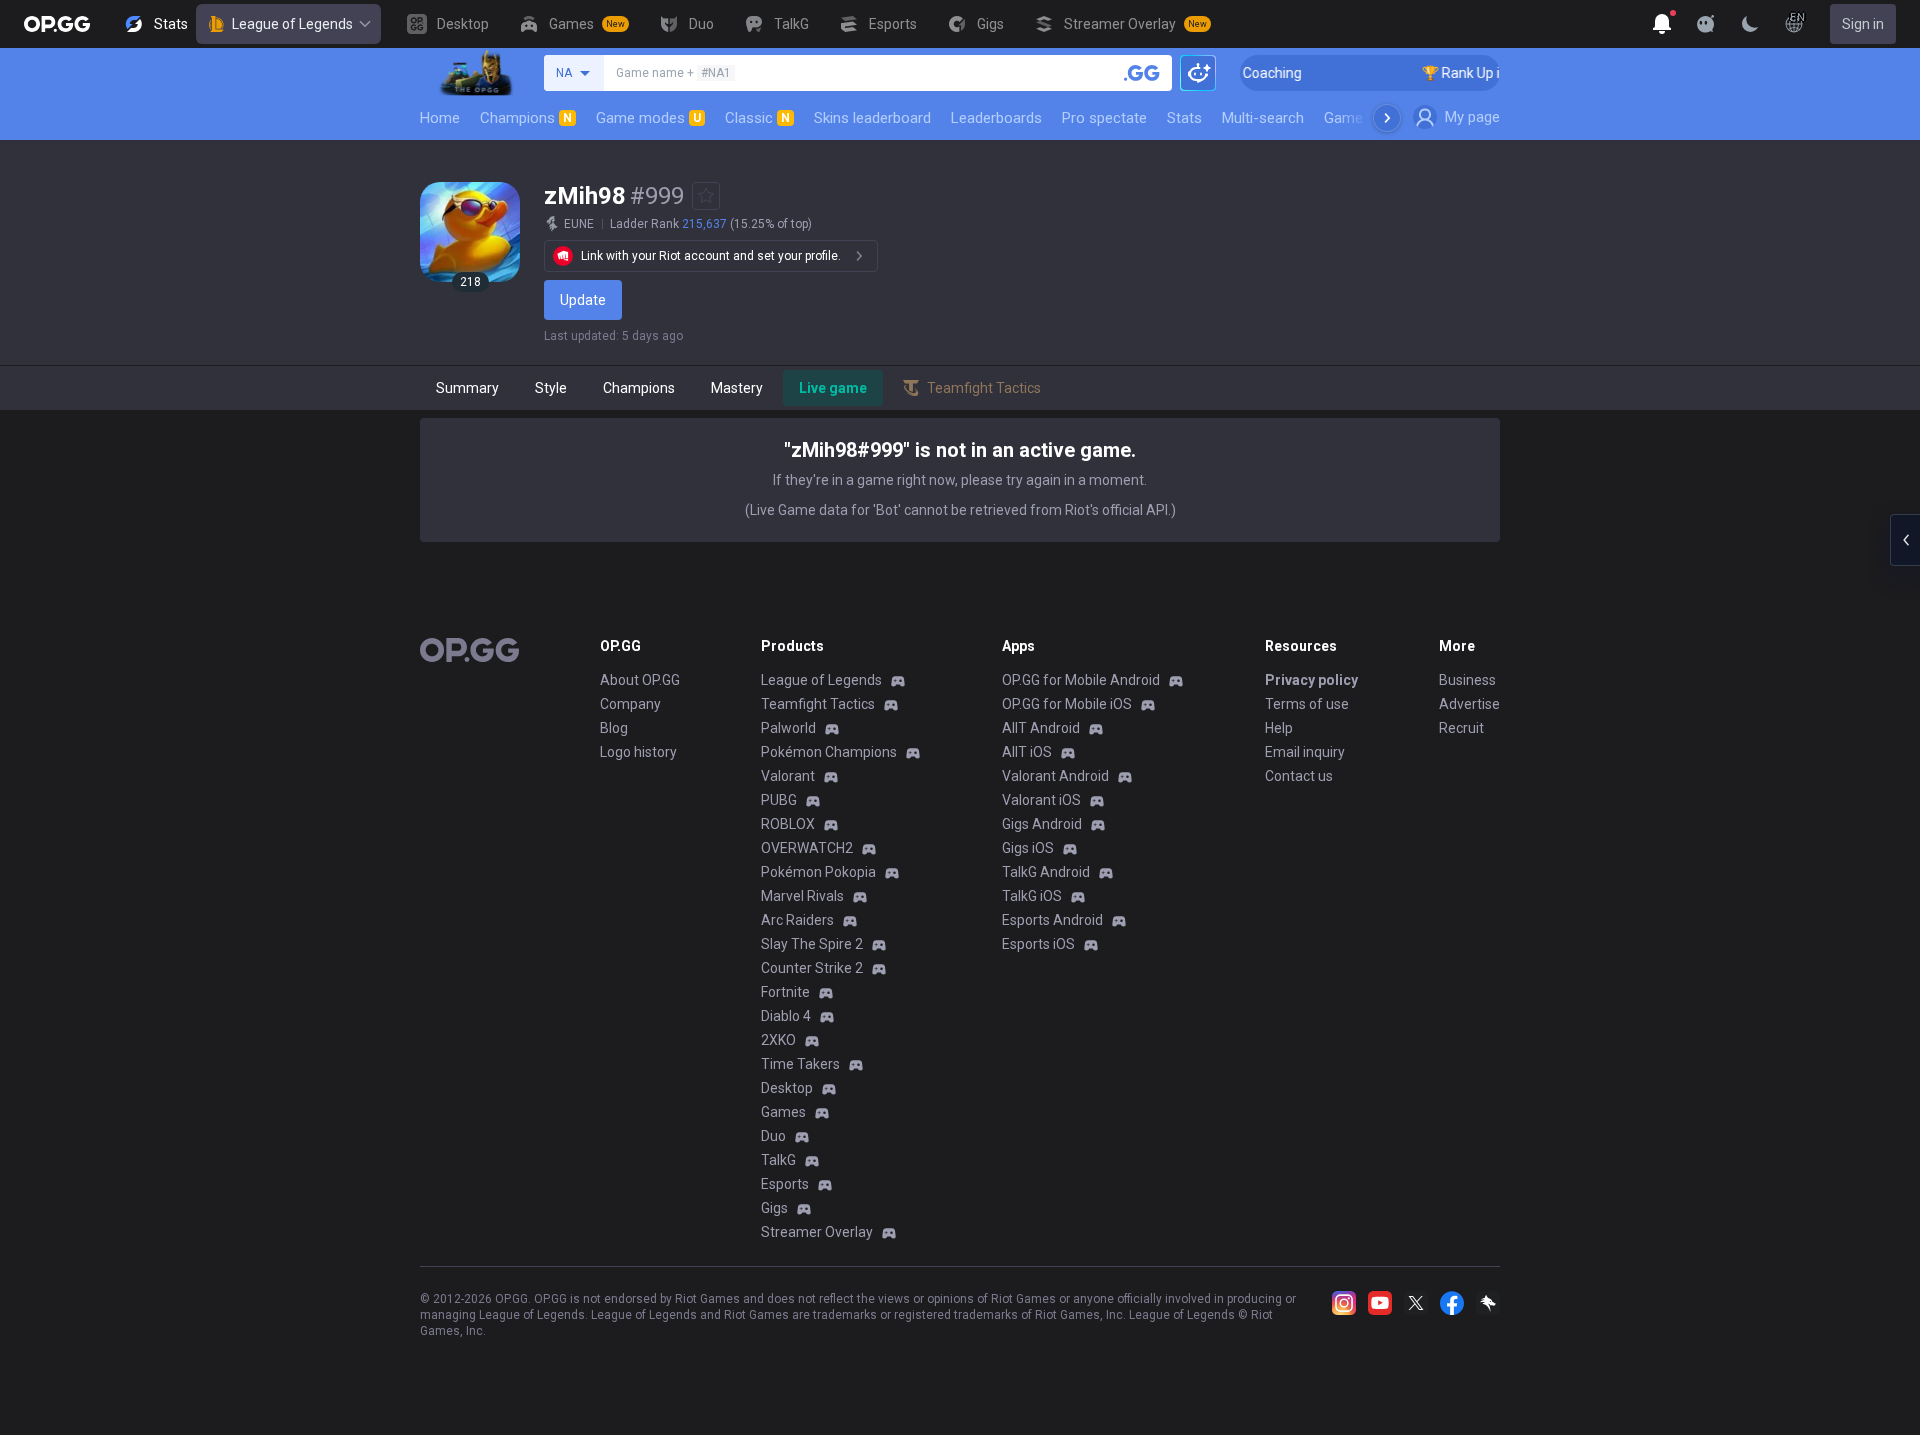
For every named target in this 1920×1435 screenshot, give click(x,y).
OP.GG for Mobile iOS (1067, 704)
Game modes (648, 118)
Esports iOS (1038, 944)
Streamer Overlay (817, 1232)
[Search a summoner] (1142, 73)
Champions (526, 118)
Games (783, 1112)
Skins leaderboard (872, 118)
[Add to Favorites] (706, 196)
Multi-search (1263, 118)
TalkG (778, 1160)
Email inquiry (1305, 752)
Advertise (1469, 704)
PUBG (779, 800)
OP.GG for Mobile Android (1081, 680)
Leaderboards (996, 118)
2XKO (778, 1040)
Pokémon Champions (829, 752)
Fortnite (785, 992)
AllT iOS (1027, 752)
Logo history (638, 752)
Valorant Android (1055, 776)
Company (630, 704)
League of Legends (292, 24)
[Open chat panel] (1905, 540)
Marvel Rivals (802, 896)
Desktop (787, 1088)
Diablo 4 (786, 1016)
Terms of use (1307, 704)
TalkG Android (1046, 872)
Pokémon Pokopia (818, 872)
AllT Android (1041, 728)
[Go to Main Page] (57, 24)
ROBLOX (788, 824)
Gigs (774, 1208)
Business (1467, 680)
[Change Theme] (1750, 24)
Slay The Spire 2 (812, 944)
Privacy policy (1311, 680)
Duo (773, 1136)
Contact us (1299, 776)
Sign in (1863, 24)
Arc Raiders (797, 920)
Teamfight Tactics (818, 704)
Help (1279, 728)
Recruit (1461, 728)
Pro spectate (1104, 118)
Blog (614, 728)
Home (440, 118)
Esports (785, 1184)
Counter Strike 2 (812, 968)
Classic (757, 118)
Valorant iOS (1041, 800)
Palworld (788, 728)
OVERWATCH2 (807, 848)
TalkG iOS (1032, 896)
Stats (1184, 118)
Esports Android (1052, 920)
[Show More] (1662, 24)
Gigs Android (1042, 824)
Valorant (788, 776)
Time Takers (800, 1064)
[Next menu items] (1387, 118)
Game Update (1368, 118)
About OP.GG (640, 680)
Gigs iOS (1028, 848)
